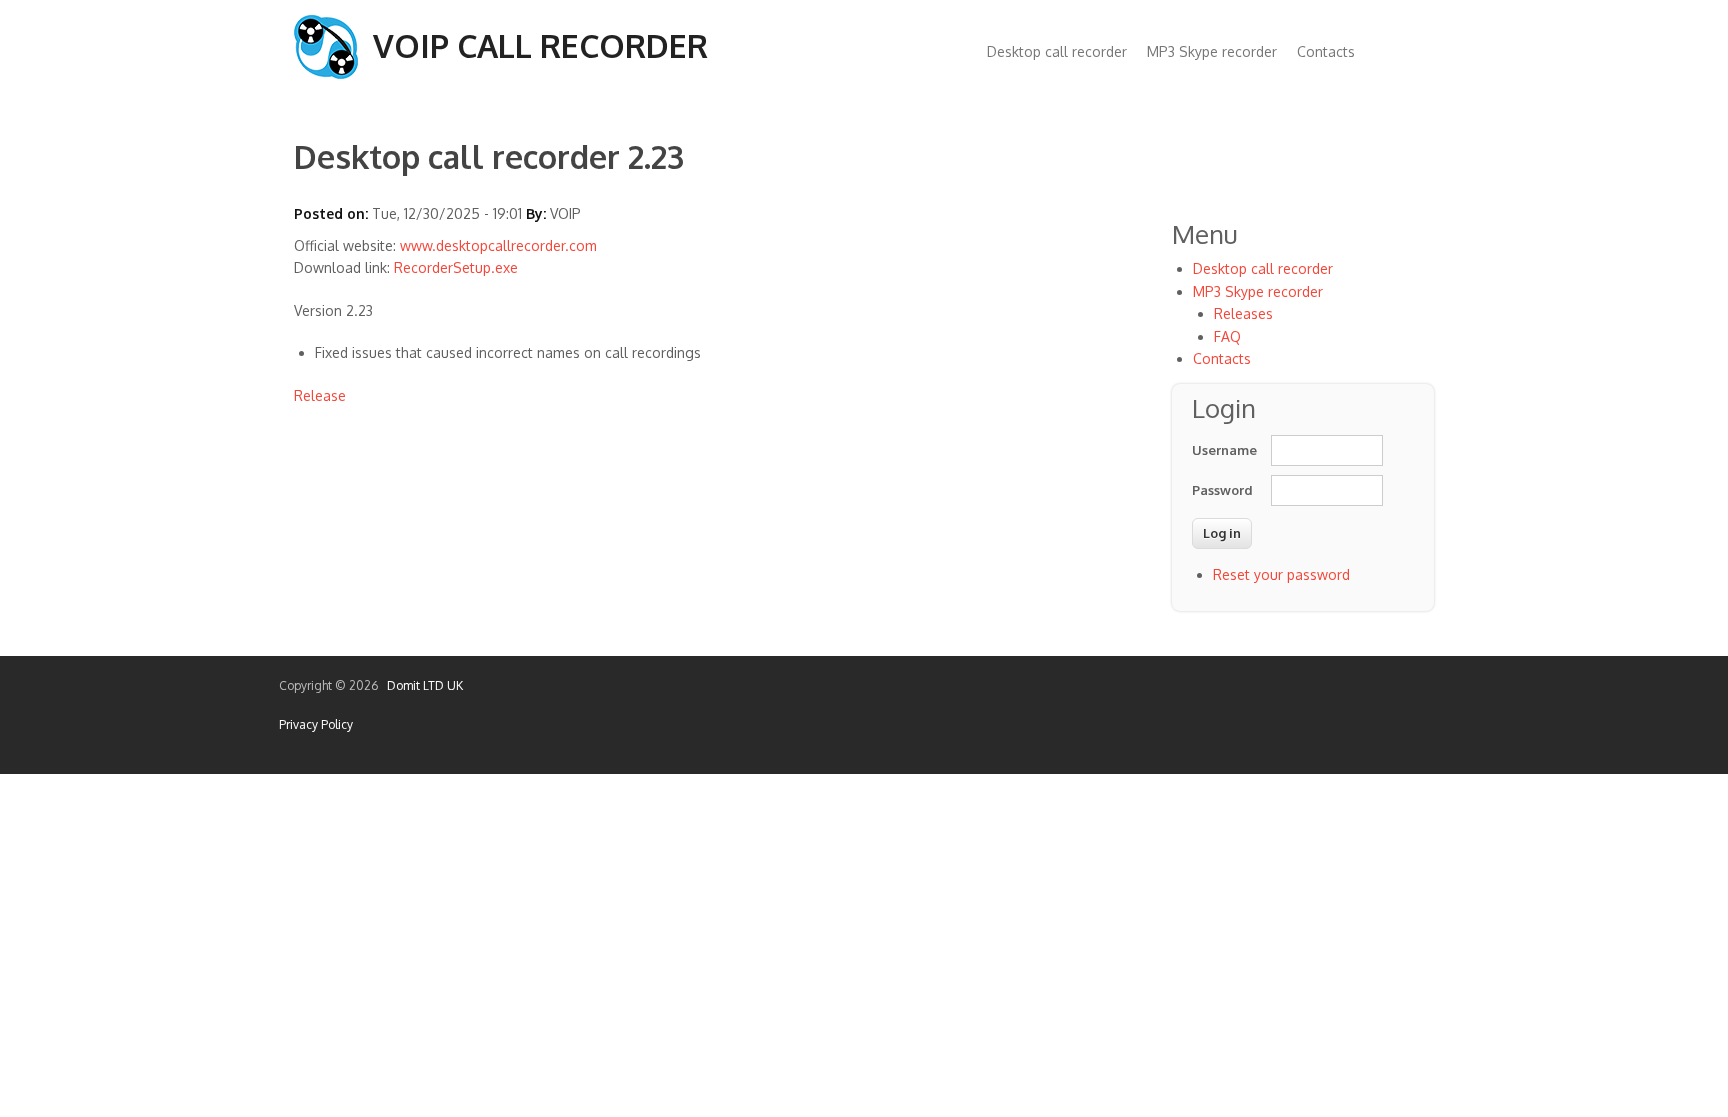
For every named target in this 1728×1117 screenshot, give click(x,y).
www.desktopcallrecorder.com (498, 245)
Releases (1243, 313)
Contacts (1326, 51)
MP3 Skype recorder (1212, 51)
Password (1222, 490)
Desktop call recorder (1057, 51)
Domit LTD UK (422, 685)
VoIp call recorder (540, 45)
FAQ (1227, 336)
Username (1222, 450)
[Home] (326, 73)
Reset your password (1281, 574)
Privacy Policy (316, 724)
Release (320, 395)
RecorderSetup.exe (456, 267)
